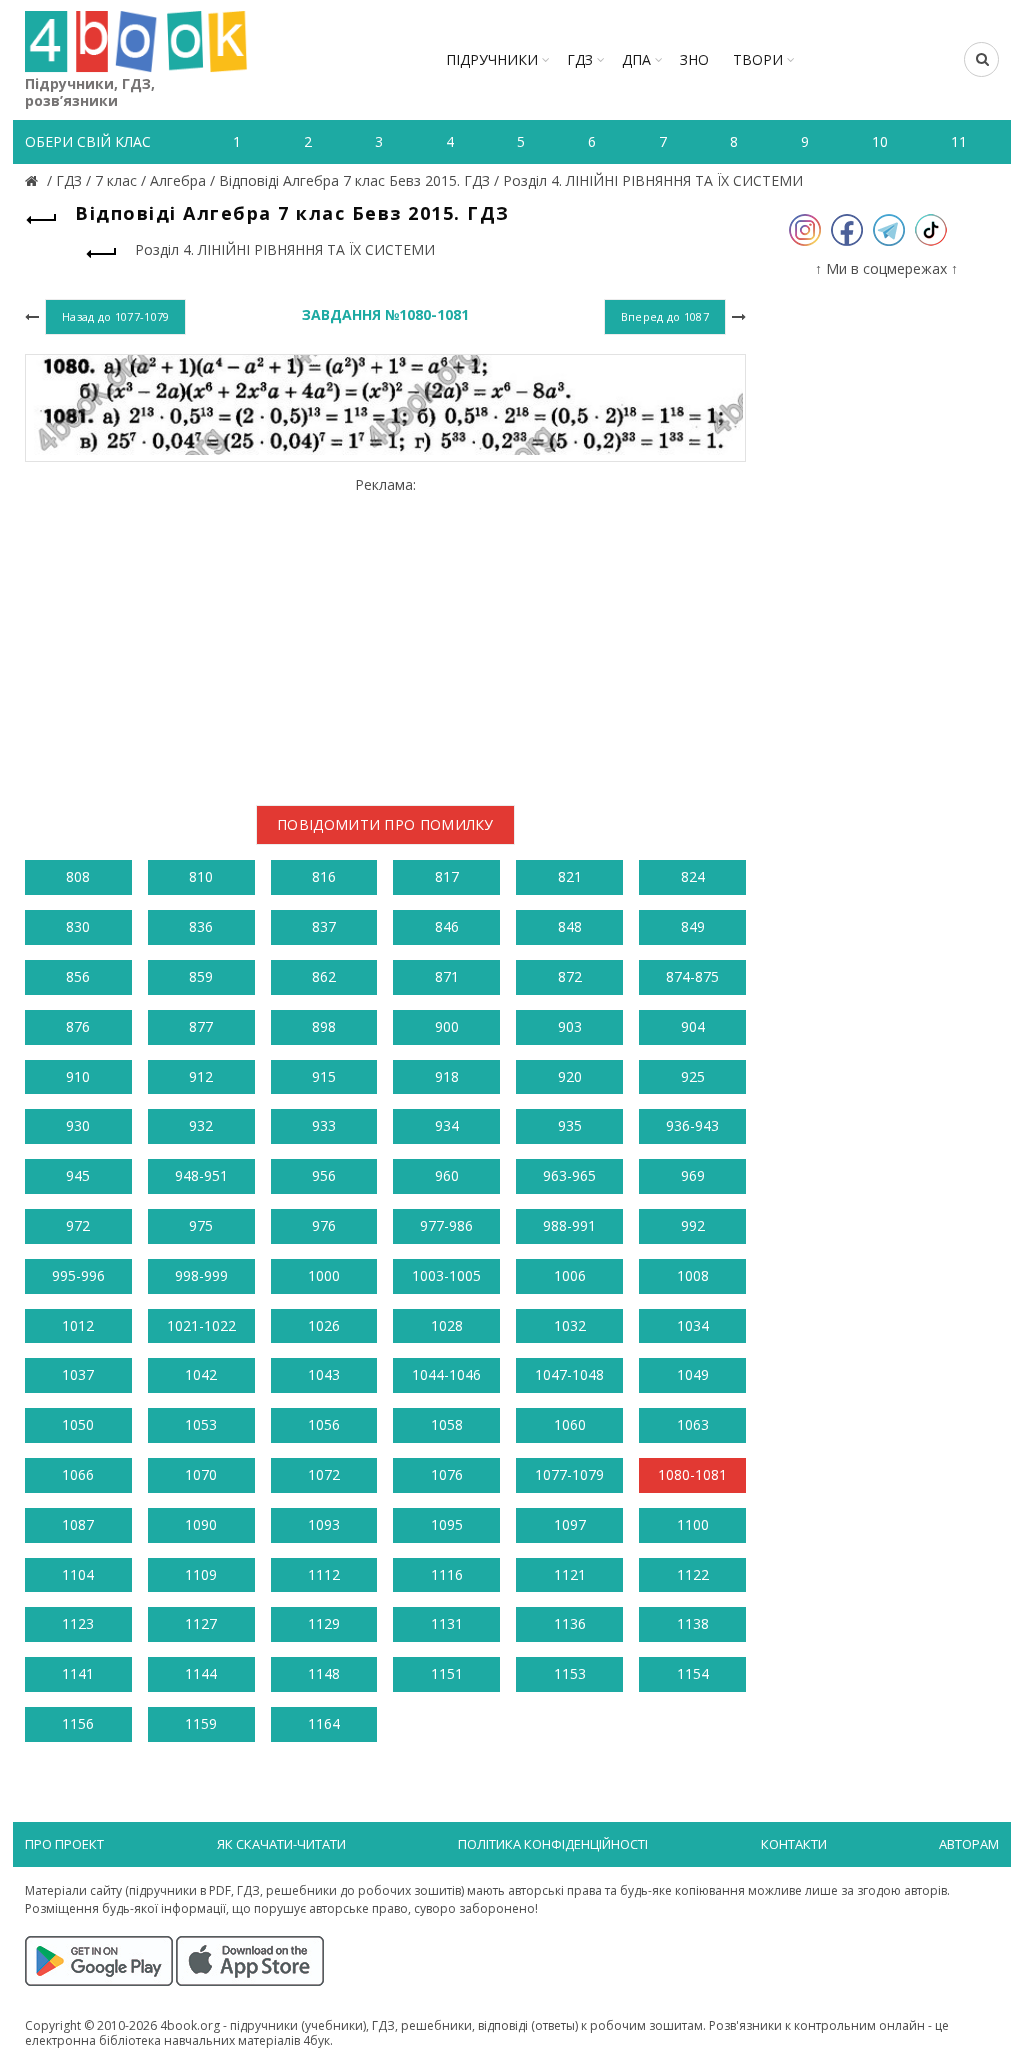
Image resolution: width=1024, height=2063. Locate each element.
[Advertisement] (385, 634)
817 (447, 876)
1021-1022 (201, 1325)
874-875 (692, 976)
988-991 (569, 1225)
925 (693, 1076)
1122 (693, 1574)
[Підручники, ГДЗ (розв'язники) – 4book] (34, 180)
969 (693, 1175)
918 (447, 1076)
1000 (324, 1275)
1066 (78, 1474)
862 (324, 976)
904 (693, 1026)
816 (324, 876)
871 (447, 976)
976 (324, 1225)
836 (201, 926)
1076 (447, 1474)
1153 (570, 1673)
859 (201, 976)
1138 (693, 1623)
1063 (693, 1424)
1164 (324, 1723)
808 (78, 876)
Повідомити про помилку (385, 824)
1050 (78, 1424)
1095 (447, 1524)
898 (324, 1026)
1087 (78, 1524)
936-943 (692, 1125)
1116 (447, 1574)
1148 (324, 1673)
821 (570, 876)
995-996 (78, 1275)
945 (78, 1175)
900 (447, 1026)
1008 (693, 1275)
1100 (693, 1524)
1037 (78, 1374)
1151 (447, 1673)
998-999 (201, 1275)
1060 (570, 1424)
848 (570, 926)
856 (78, 976)
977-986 (446, 1225)
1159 (201, 1723)
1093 (324, 1524)
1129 (324, 1623)
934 (447, 1125)
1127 (201, 1623)
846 (447, 926)
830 (78, 926)
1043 (324, 1374)
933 (324, 1125)
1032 (570, 1325)
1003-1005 (446, 1275)
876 (78, 1026)
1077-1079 (569, 1474)
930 (78, 1125)
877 (201, 1026)
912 (201, 1076)
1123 (78, 1623)
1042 (201, 1374)
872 (570, 976)
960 (447, 1175)
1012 (78, 1325)
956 (324, 1175)
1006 (570, 1275)
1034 (693, 1325)
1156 (78, 1723)
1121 (570, 1574)
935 (570, 1125)
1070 (201, 1474)
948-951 (201, 1175)
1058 (447, 1424)
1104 (78, 1574)
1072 (324, 1474)
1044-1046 (446, 1374)
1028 (447, 1325)
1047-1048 (569, 1374)
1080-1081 (692, 1474)
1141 (78, 1673)
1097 (570, 1524)
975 (201, 1225)
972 (78, 1225)
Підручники (492, 59)
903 (570, 1026)
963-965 (569, 1175)
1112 (324, 1574)
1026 (324, 1325)
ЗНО (694, 59)
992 (693, 1225)
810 (201, 876)
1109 (201, 1574)
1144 (201, 1673)
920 (570, 1076)
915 (324, 1076)
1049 (693, 1374)
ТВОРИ (758, 59)
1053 (201, 1424)
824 (693, 876)
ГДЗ (580, 59)
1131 (447, 1623)
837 (324, 926)
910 (78, 1076)
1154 (693, 1673)
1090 (201, 1524)
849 (693, 926)
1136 (570, 1623)
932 (201, 1125)
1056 (324, 1424)
